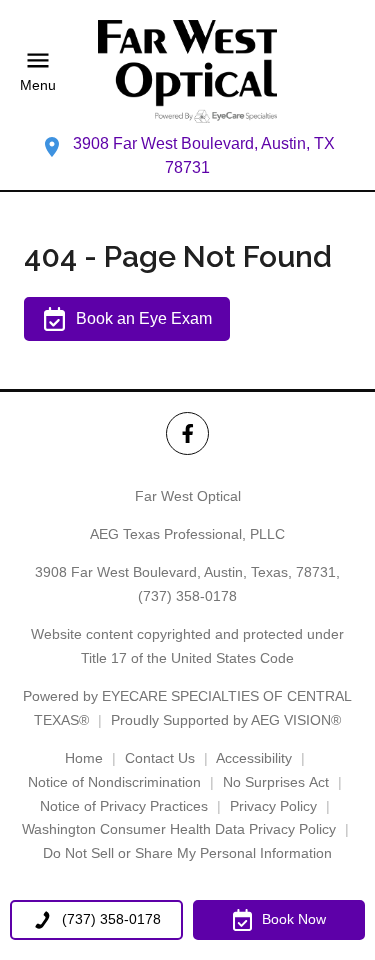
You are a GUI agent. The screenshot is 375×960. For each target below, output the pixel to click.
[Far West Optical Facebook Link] (187, 433)
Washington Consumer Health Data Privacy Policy (179, 829)
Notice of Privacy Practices (124, 806)
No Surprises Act (276, 782)
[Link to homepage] (188, 71)
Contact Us (160, 758)
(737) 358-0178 (187, 596)
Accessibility (254, 758)
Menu (38, 85)
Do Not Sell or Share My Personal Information (187, 853)
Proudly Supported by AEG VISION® (226, 720)
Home (84, 758)
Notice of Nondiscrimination (114, 782)
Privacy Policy (273, 806)
